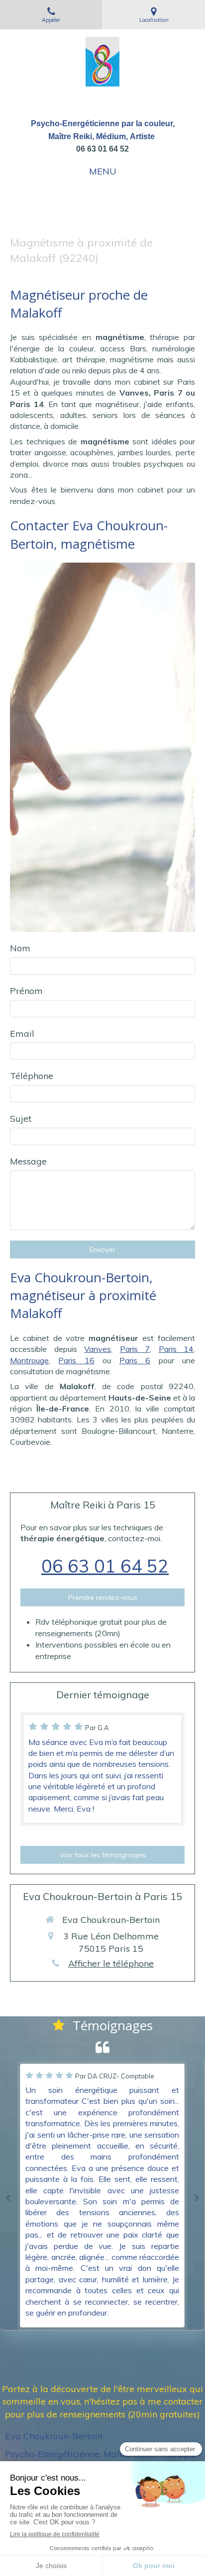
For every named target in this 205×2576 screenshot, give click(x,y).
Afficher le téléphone (111, 1963)
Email (22, 1034)
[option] (102, 2196)
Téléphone (32, 1076)
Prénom (26, 991)
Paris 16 (76, 1360)
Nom (20, 948)
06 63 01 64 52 (105, 1566)
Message (28, 1161)
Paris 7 (135, 1349)
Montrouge (29, 1360)
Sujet (21, 1119)
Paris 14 (176, 1349)
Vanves (98, 1349)
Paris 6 (135, 1360)
